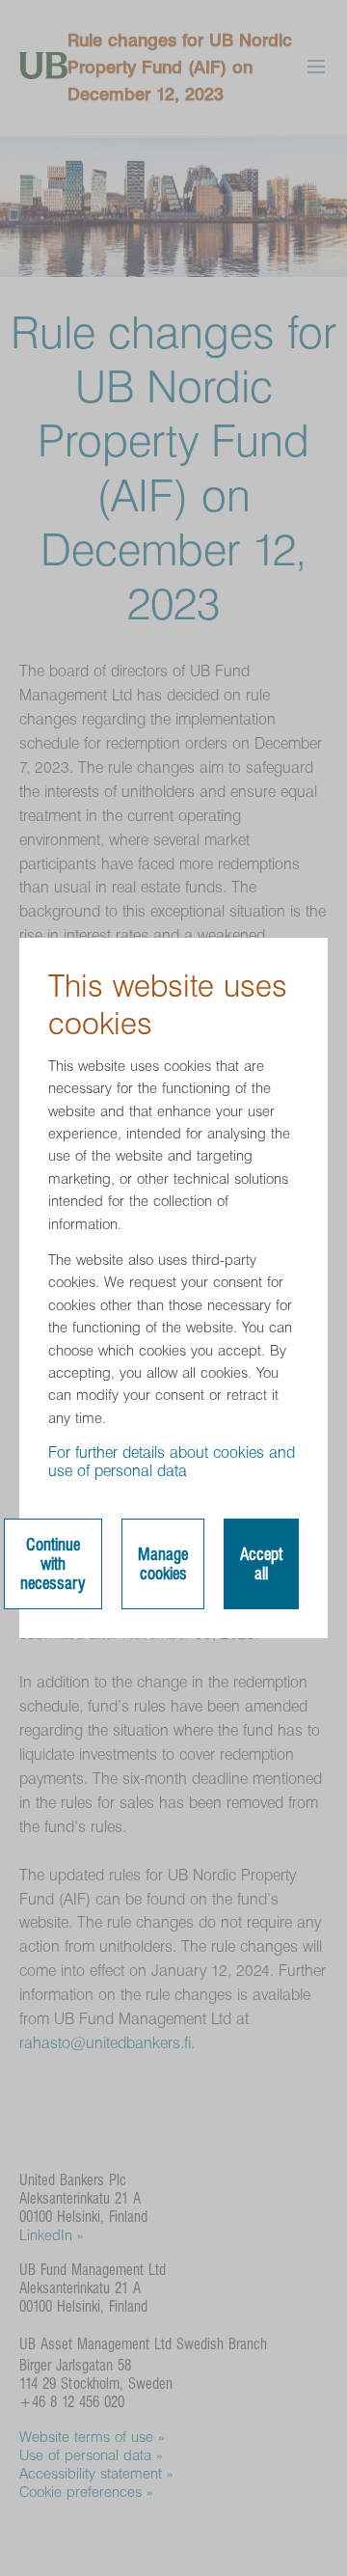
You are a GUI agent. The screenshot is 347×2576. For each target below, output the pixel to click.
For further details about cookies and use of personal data (172, 1462)
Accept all (261, 1564)
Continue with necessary (53, 1564)
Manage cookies (163, 1564)
